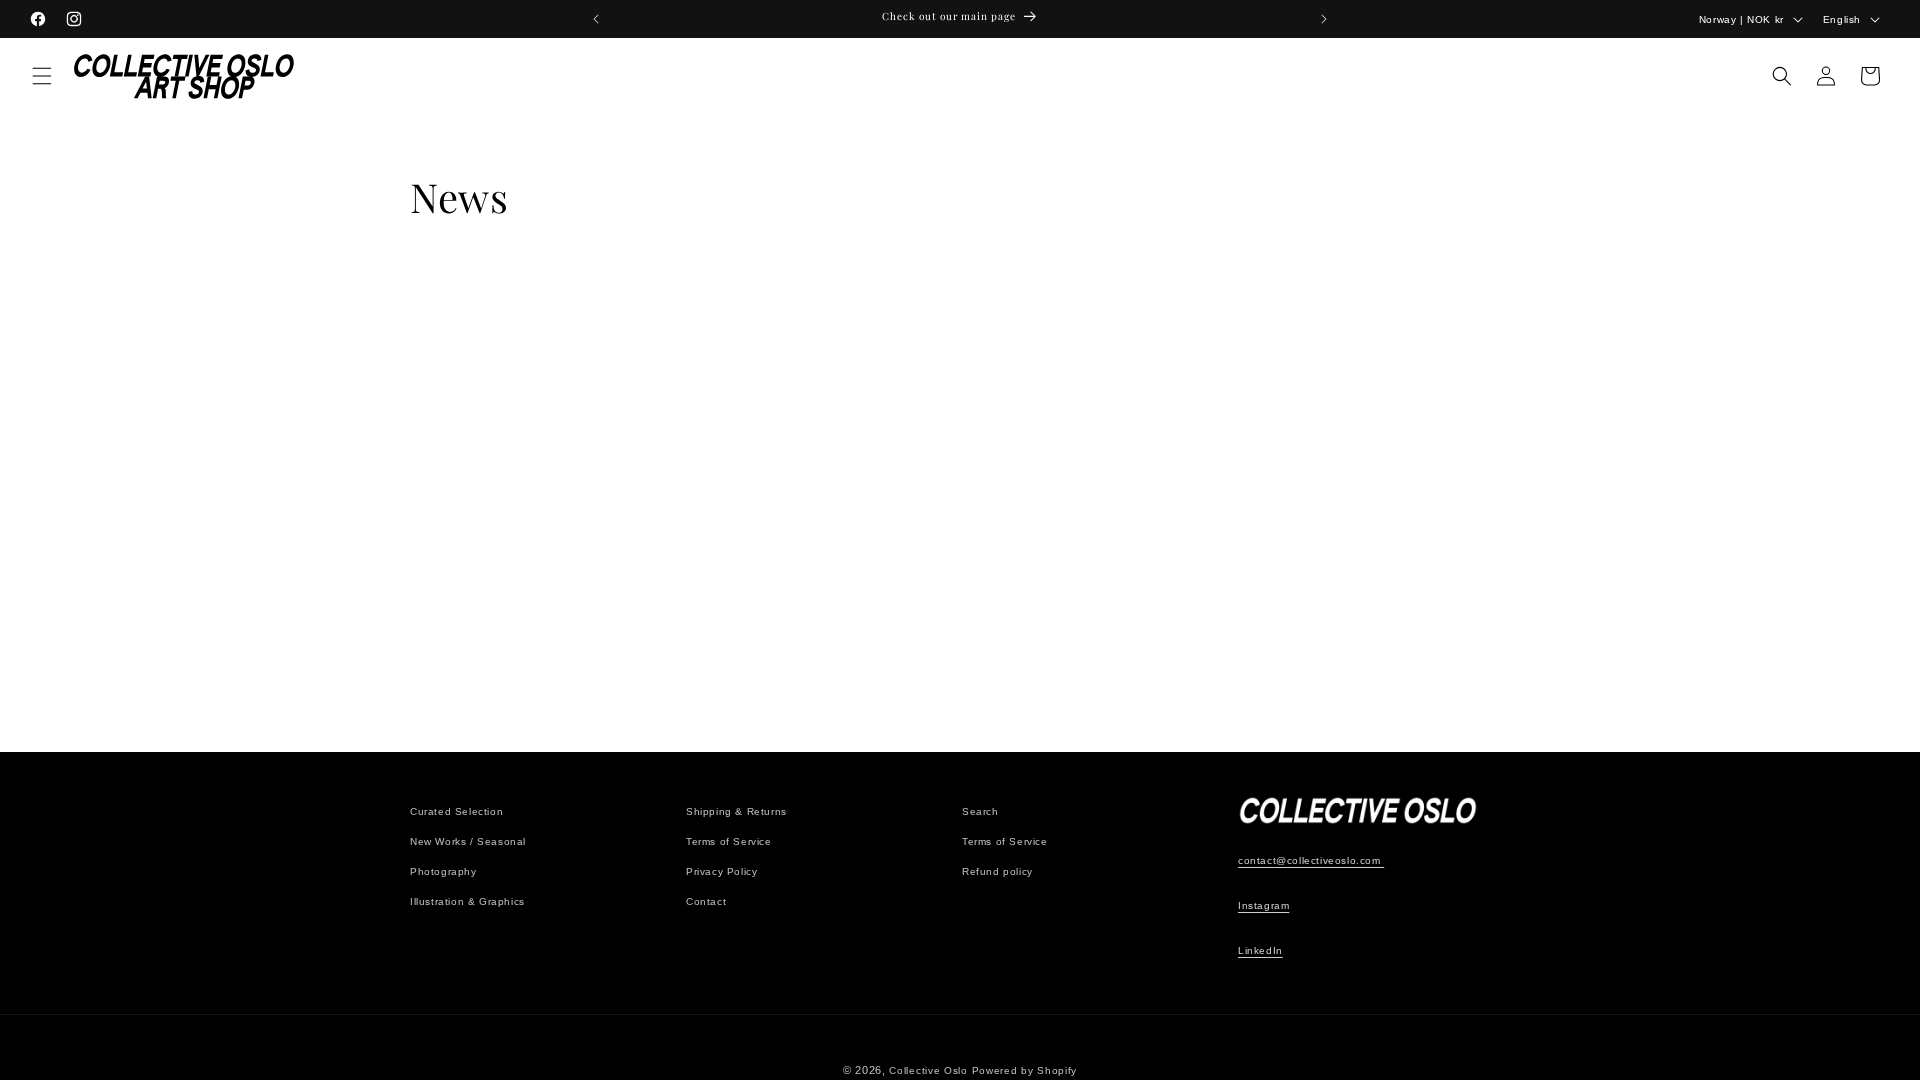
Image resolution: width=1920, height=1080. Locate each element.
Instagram (1263, 905)
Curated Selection (456, 811)
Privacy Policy (721, 871)
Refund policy (997, 871)
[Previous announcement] (596, 19)
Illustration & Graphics (467, 901)
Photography (443, 871)
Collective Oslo (928, 1070)
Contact (706, 901)
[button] (42, 76)
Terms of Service (729, 841)
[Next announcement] (1324, 19)
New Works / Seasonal (468, 841)
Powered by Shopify (1025, 1070)
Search (980, 811)
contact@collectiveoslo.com (1311, 860)
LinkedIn (1260, 950)
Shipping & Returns (736, 811)
